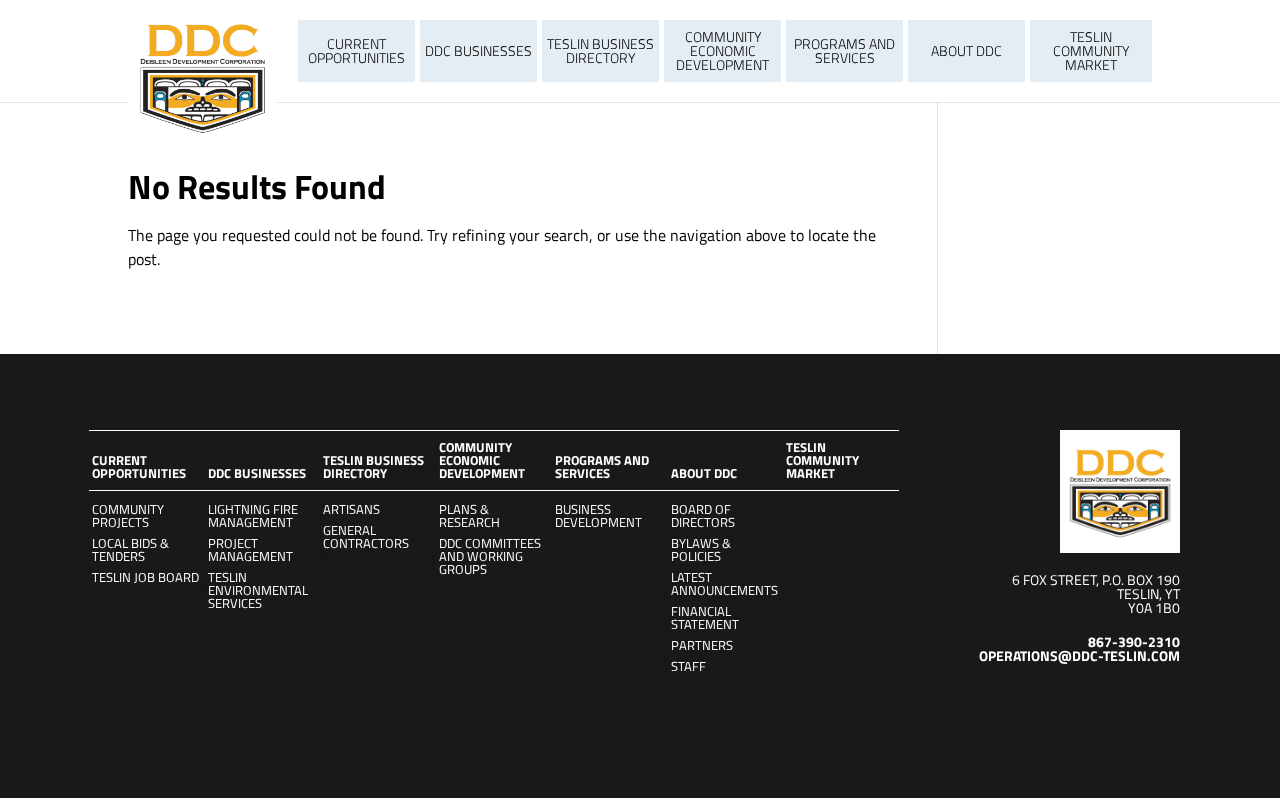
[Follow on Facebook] (1164, 699)
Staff (688, 666)
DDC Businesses (478, 50)
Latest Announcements (724, 584)
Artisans (351, 509)
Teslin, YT (1148, 593)
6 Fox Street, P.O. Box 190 (1096, 579)
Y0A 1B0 (1154, 607)
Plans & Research (469, 516)
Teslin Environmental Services (258, 590)
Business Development (598, 516)
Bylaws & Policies (701, 550)
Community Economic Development (722, 50)
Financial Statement (705, 618)
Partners (702, 645)
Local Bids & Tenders (130, 550)
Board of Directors (703, 516)
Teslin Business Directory (600, 50)
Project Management (250, 550)
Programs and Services (844, 50)
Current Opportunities (356, 50)
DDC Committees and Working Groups (490, 556)
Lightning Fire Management (253, 516)
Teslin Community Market (1091, 50)
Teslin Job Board (145, 577)
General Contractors (366, 537)
